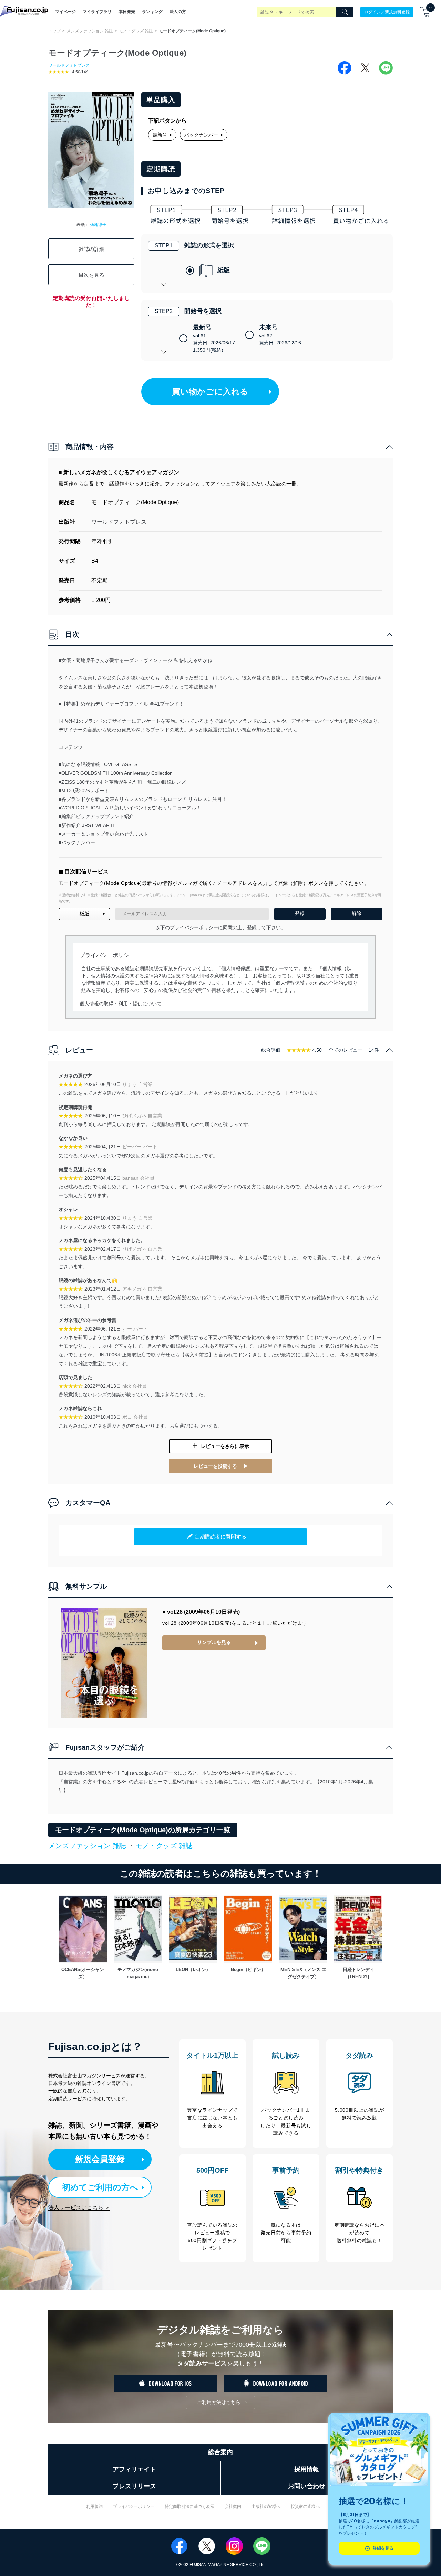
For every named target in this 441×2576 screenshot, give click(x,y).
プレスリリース (134, 2486)
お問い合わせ (307, 2486)
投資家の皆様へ (305, 2506)
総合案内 (220, 2452)
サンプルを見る (214, 1642)
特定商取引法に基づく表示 (189, 2506)
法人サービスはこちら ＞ (79, 2208)
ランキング (152, 12)
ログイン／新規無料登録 (387, 12)
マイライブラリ (97, 12)
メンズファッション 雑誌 (90, 31)
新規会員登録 (100, 2159)
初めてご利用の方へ (100, 2187)
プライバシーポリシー (134, 2506)
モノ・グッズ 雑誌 (136, 31)
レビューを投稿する (215, 1466)
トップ (54, 31)
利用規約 (94, 2506)
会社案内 (233, 2506)
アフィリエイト (134, 2469)
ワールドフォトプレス (69, 65)
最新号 (160, 135)
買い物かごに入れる (210, 391)
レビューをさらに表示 (225, 1446)
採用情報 (307, 2469)
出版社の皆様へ (266, 2506)
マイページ (65, 12)
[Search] (345, 12)
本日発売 (127, 12)
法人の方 (178, 12)
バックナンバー (201, 135)
